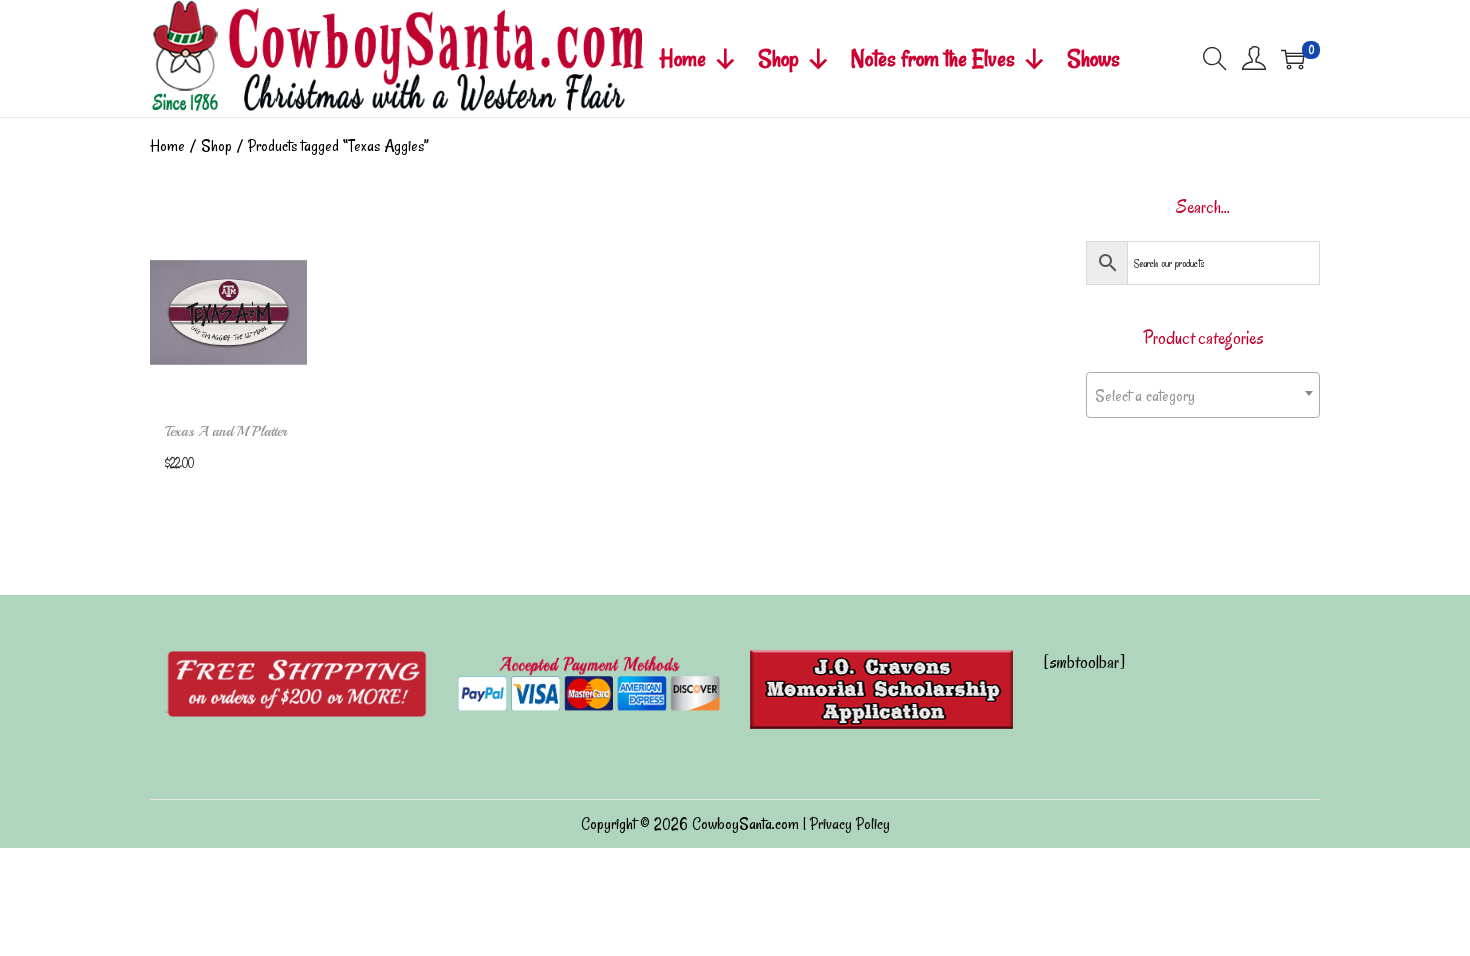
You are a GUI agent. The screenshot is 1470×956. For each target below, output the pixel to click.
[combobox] (1203, 395)
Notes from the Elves (933, 58)
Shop (778, 58)
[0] (1293, 59)
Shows (1093, 58)
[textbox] (1203, 395)
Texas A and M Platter (226, 431)
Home (683, 58)
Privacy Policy (850, 824)
